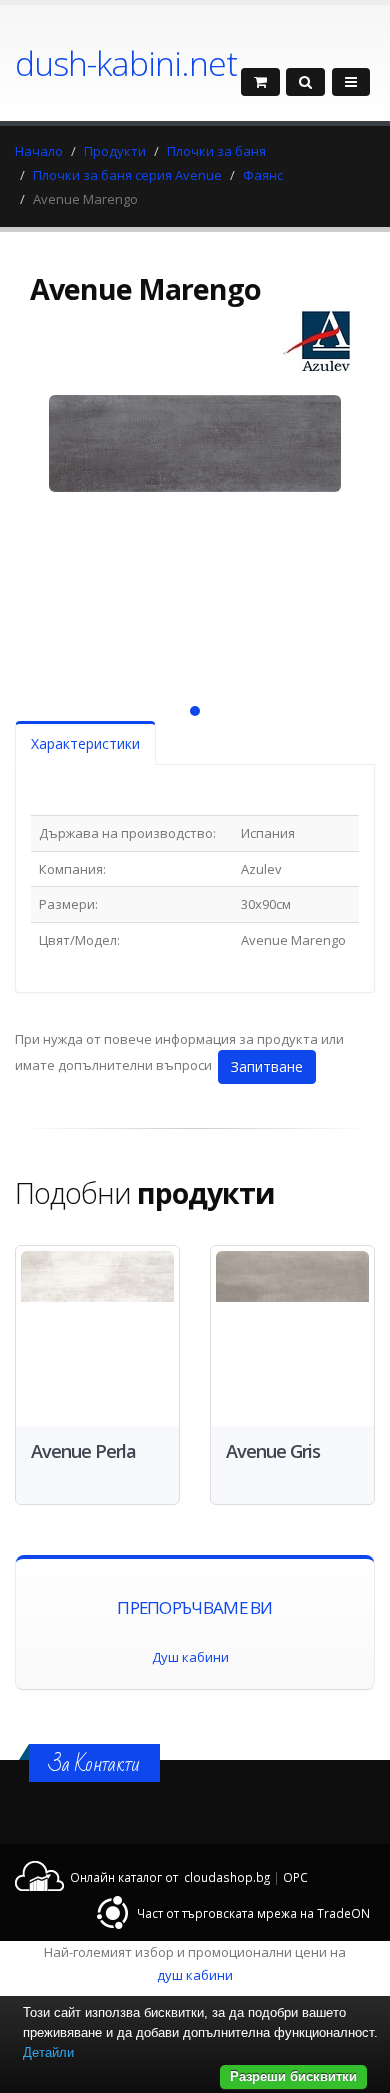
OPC (295, 1877)
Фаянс (263, 175)
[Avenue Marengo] (195, 531)
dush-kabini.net (126, 63)
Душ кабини (190, 1657)
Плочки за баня (216, 151)
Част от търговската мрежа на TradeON (253, 1913)
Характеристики (85, 743)
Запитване (267, 1066)
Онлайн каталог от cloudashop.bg (170, 1877)
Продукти (115, 151)
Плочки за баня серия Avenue (127, 175)
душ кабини (195, 1975)
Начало (39, 151)
